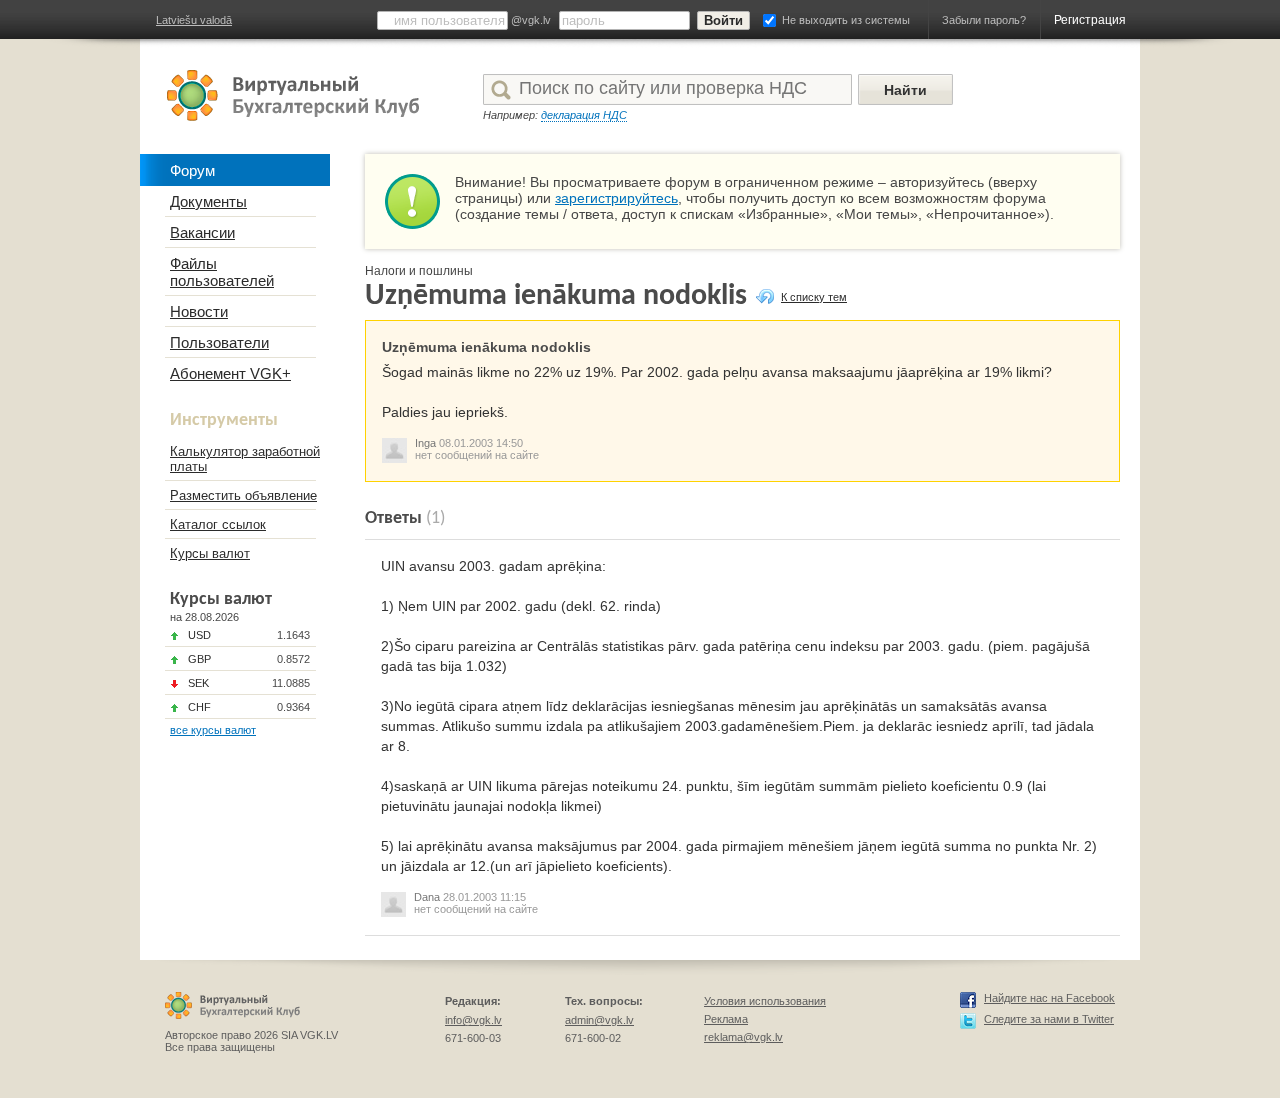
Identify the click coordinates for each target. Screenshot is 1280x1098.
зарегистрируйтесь (616, 198)
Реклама (726, 1019)
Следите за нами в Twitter (1049, 1019)
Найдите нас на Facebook (1049, 998)
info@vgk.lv (473, 1020)
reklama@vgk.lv (743, 1037)
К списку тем (814, 297)
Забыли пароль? (984, 20)
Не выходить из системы (846, 20)
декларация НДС (584, 115)
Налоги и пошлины (419, 271)
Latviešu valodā (194, 20)
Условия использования (765, 1001)
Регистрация (1090, 20)
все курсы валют (213, 730)
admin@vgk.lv (599, 1020)
